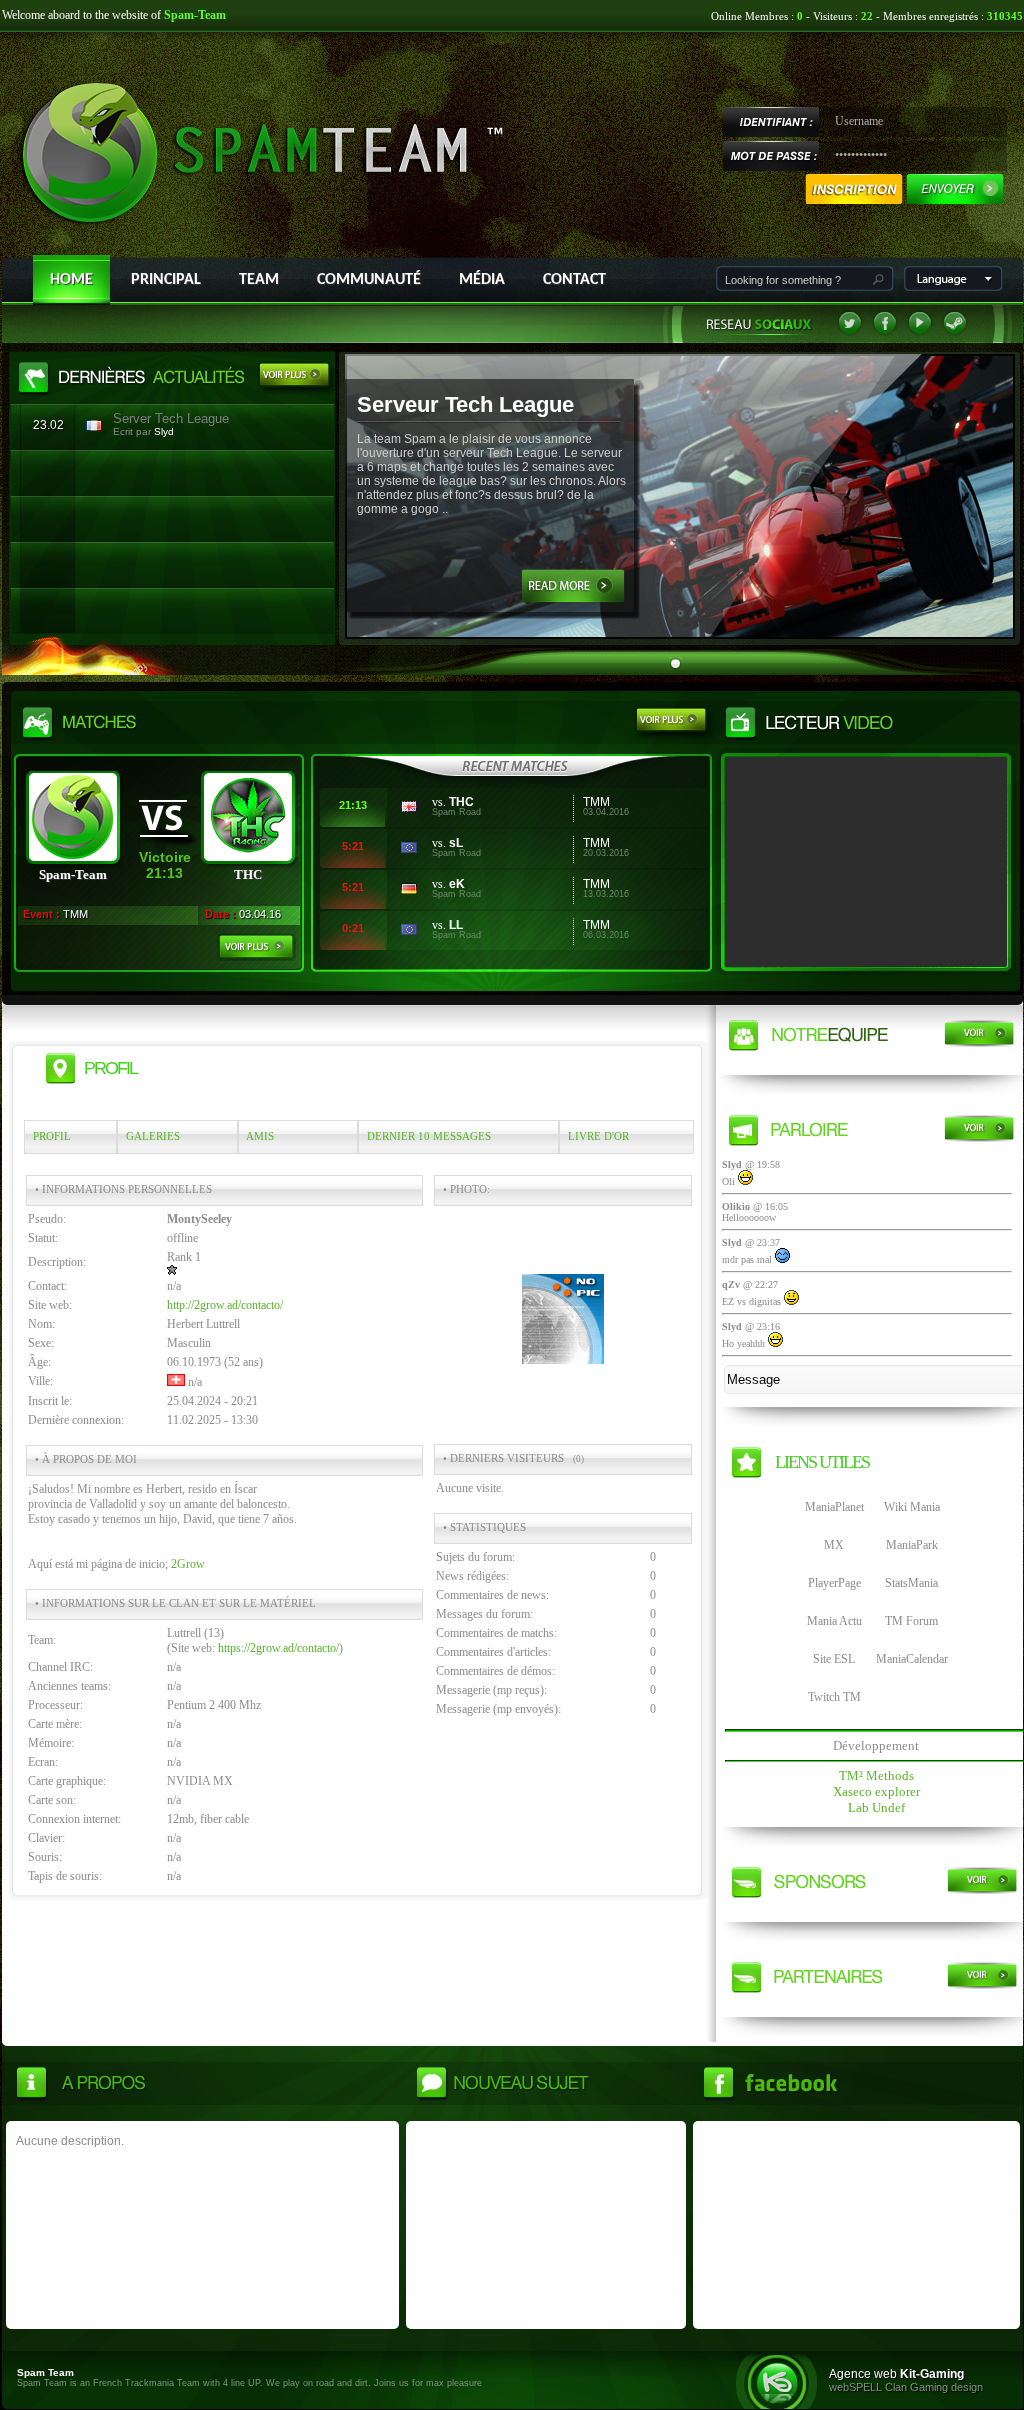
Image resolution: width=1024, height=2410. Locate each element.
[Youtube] (920, 332)
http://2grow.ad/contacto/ (225, 1305)
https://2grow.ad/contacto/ (278, 1648)
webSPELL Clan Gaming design (906, 2387)
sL (456, 843)
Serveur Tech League (465, 404)
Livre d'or (598, 1136)
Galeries (153, 1136)
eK (457, 884)
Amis (260, 1136)
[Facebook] (885, 332)
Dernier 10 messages (429, 1136)
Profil (52, 1136)
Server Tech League (171, 418)
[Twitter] (850, 332)
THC (461, 802)
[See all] (297, 378)
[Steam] (955, 332)
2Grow (188, 1564)
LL (456, 925)
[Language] (953, 287)
